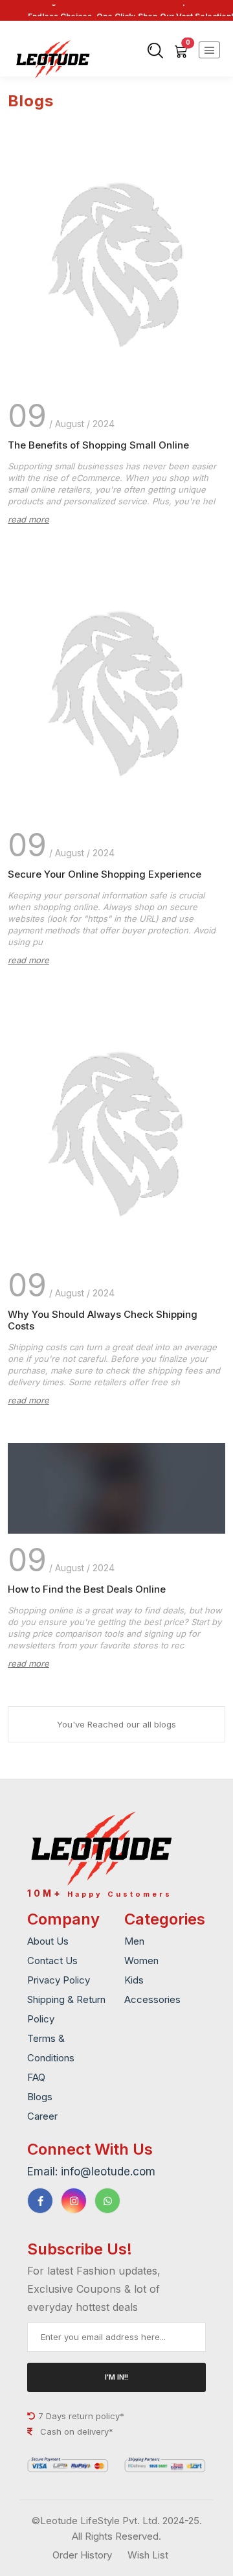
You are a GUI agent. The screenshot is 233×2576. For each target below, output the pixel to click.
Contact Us (52, 1961)
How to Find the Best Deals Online (87, 1589)
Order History (82, 2555)
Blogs (40, 2097)
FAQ (36, 2077)
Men (134, 1941)
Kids (134, 1980)
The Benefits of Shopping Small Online (98, 445)
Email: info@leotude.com (91, 2172)
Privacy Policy (59, 1980)
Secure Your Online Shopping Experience (105, 874)
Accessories (152, 1999)
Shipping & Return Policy (66, 2009)
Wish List (148, 2555)
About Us (48, 1941)
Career (42, 2116)
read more (28, 519)
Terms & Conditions (51, 2048)
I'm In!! (116, 2377)
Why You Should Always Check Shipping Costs (103, 1320)
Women (141, 1961)
